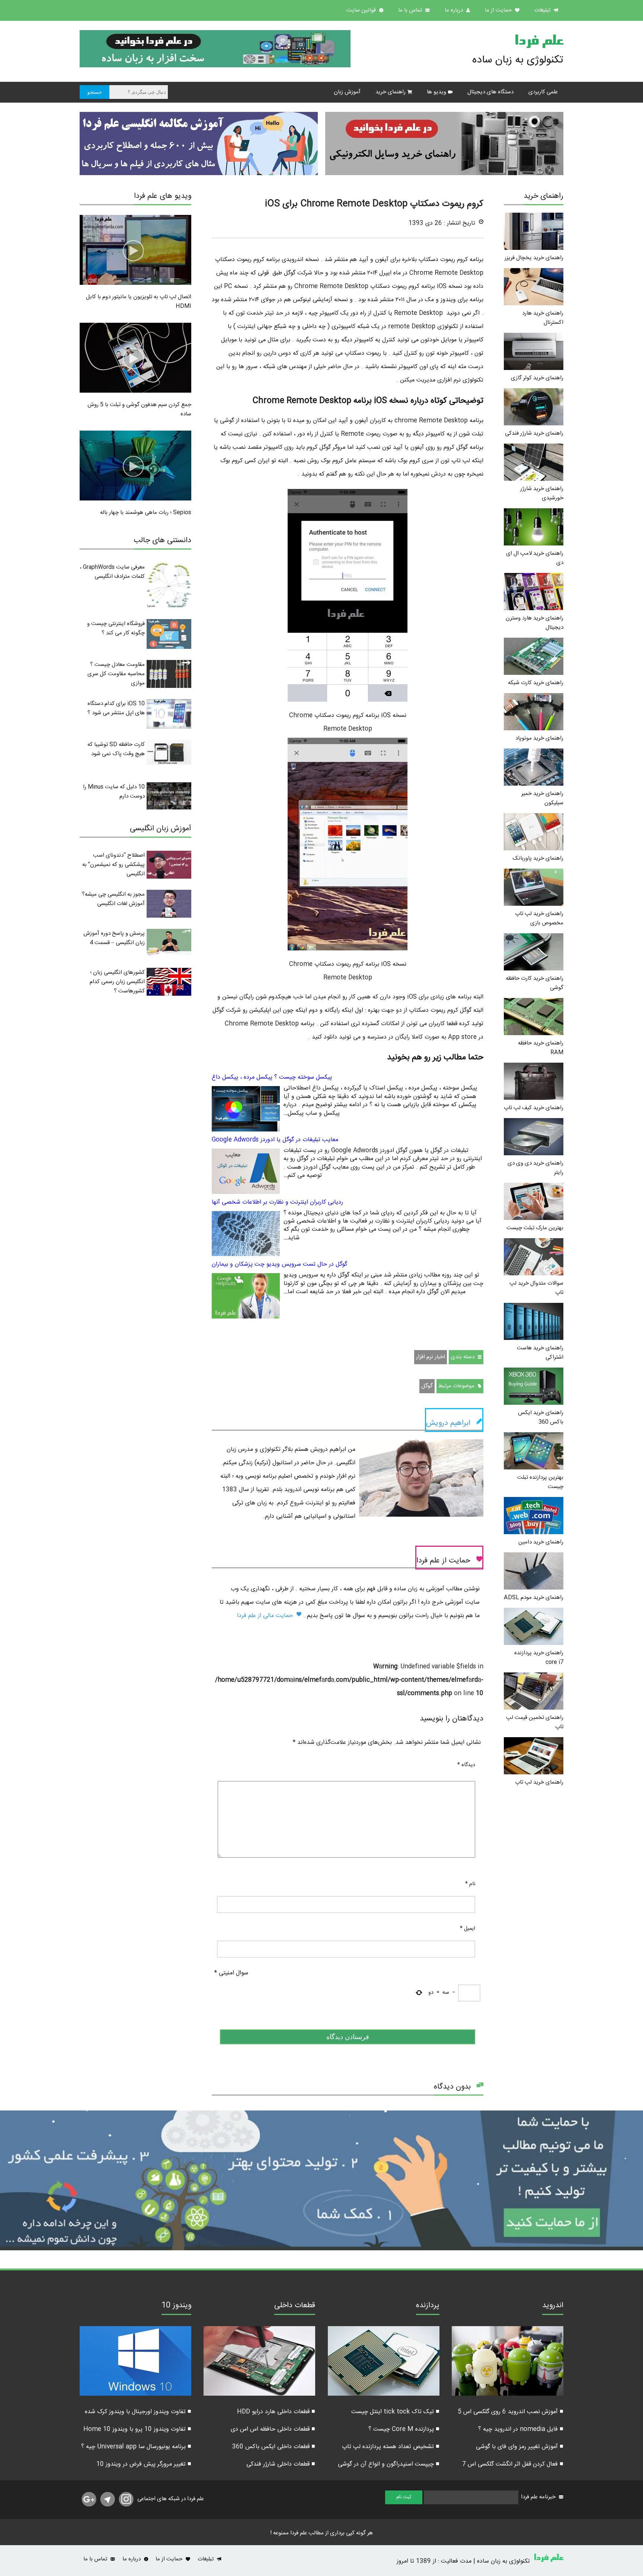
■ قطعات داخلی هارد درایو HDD (276, 2412)
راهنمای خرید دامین (541, 1542)
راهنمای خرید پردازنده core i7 (539, 1658)
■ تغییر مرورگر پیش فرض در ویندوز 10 (144, 2464)
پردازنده (428, 2306)
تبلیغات (543, 10)
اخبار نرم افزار (431, 1357)
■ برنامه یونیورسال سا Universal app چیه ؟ (136, 2447)
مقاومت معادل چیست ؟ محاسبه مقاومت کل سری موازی (116, 674)
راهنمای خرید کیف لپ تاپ (534, 1108)
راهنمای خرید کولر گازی (537, 378)
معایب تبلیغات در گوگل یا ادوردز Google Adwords (275, 1140)
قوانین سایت (362, 10)
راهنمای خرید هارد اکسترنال (543, 318)
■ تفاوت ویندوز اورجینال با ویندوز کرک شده (138, 2412)
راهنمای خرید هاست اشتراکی (540, 1353)
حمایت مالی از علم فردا (266, 1616)
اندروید (553, 2306)
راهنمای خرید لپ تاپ (539, 1782)
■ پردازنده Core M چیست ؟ (404, 2429)
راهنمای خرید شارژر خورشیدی (542, 493)
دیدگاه (466, 1765)
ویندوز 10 (176, 2306)
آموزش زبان (347, 92)
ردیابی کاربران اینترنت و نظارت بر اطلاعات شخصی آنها (277, 1202)
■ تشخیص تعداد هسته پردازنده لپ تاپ (391, 2447)
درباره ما (455, 10)
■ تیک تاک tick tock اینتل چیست (395, 2412)
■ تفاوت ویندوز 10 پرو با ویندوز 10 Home (137, 2429)
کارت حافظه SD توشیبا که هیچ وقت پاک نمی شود (116, 749)
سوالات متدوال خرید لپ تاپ (536, 1288)
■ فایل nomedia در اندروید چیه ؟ (521, 2429)
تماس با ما (411, 10)
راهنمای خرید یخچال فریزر (534, 258)
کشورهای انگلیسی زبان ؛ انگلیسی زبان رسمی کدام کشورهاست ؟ (117, 982)
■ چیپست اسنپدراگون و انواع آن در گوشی (389, 2464)
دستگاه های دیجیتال (490, 92)
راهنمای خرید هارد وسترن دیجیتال (535, 623)
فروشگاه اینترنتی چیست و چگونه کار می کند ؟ (116, 628)
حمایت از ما (499, 10)
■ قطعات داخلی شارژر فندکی (281, 2464)
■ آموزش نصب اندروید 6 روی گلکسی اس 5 (511, 2412)
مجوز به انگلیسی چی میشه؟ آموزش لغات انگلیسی (113, 899)
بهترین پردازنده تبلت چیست (540, 1482)
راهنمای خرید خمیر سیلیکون (542, 798)
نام (470, 1884)
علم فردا (539, 42)
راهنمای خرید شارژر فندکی (534, 433)
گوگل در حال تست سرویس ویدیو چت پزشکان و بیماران (279, 1264)
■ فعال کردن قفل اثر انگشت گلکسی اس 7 (513, 2464)
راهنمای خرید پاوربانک (538, 858)
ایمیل (468, 1929)
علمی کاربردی (543, 92)
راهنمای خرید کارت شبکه (536, 683)
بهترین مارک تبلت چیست (535, 1228)
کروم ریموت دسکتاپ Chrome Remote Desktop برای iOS (374, 204)
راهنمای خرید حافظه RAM (541, 1048)
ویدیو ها (436, 92)
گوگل (427, 1386)
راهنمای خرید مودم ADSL (534, 1598)
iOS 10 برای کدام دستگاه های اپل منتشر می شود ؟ (116, 708)
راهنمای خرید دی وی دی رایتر (535, 1168)
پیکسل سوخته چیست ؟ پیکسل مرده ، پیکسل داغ (272, 1077)
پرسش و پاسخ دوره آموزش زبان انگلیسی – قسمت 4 (114, 938)
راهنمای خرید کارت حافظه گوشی (535, 983)
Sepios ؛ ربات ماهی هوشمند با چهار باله (146, 513)
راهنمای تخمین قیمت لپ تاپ (535, 1722)
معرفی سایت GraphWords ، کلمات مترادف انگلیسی (112, 572)
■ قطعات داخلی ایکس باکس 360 (274, 2447)
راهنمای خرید (391, 92)
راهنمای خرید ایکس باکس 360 (541, 1417)
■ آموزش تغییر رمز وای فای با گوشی (520, 2447)
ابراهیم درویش (448, 1423)
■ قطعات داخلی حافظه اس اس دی (273, 2429)
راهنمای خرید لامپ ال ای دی (535, 558)
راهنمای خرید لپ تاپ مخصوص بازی (539, 918)
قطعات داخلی (295, 2306)
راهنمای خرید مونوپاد (539, 738)
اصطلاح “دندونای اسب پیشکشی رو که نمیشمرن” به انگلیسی (113, 865)
